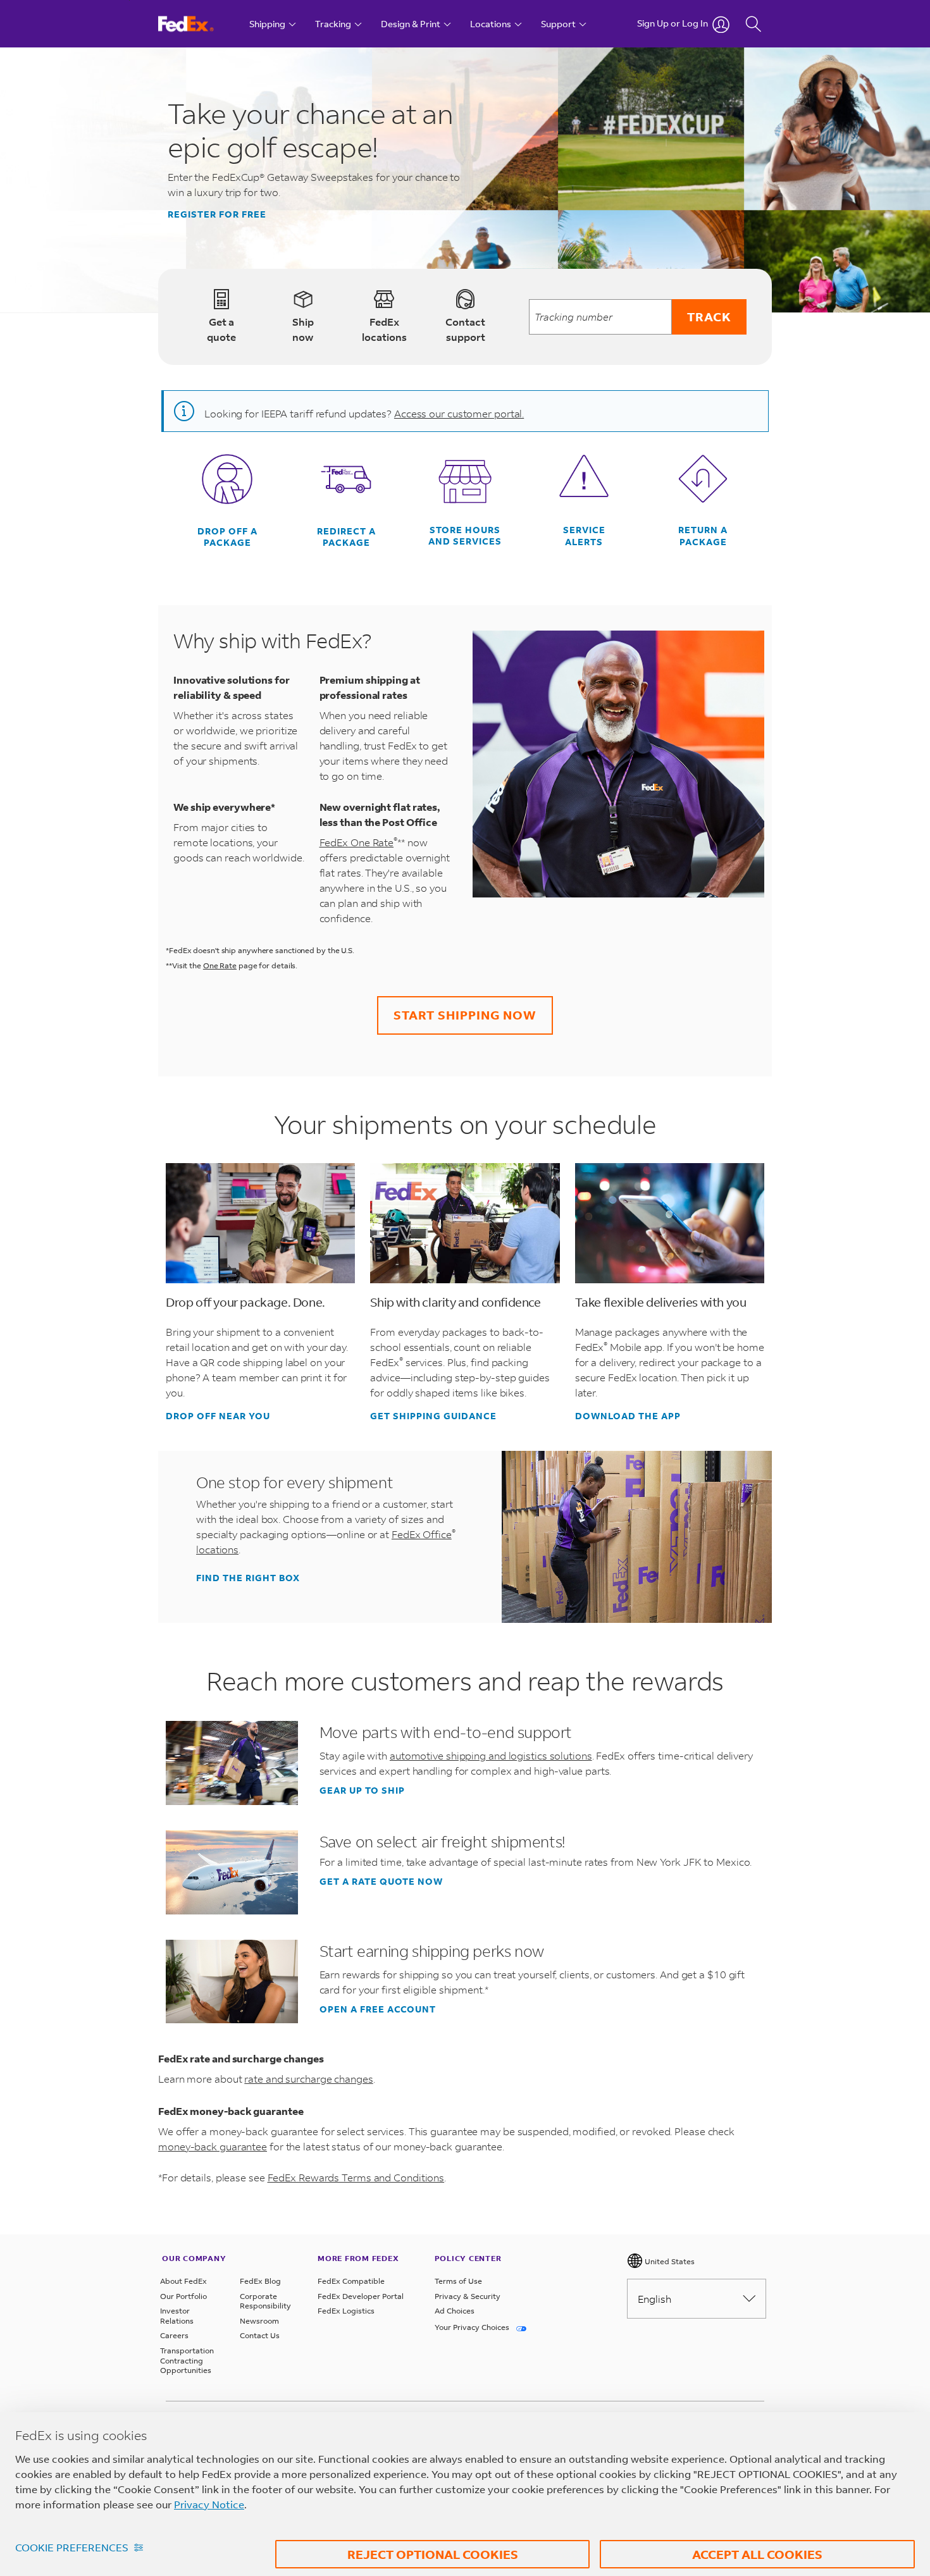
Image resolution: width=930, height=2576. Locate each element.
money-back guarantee (213, 2146)
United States (669, 2261)
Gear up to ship (362, 1790)
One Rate (220, 965)
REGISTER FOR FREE (217, 214)
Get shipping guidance (433, 1416)
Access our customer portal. (459, 413)
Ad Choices (455, 2311)
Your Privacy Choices (473, 2327)
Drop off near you (218, 1416)
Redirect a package (346, 537)
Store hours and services (465, 536)
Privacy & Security (468, 2296)
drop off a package (227, 537)
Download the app (628, 1416)
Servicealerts (584, 536)
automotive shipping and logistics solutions (491, 1755)
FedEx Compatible (351, 2281)
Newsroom (259, 2321)
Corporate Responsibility (265, 2301)
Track (709, 317)
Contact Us (260, 2335)
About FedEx (183, 2281)
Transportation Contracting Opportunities (187, 2360)
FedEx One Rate (359, 842)
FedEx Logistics (346, 2311)
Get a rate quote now (381, 1882)
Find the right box (248, 1578)
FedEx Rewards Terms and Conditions (356, 2177)
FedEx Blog (260, 2281)
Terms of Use (458, 2281)
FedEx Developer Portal (361, 2296)
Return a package (703, 536)
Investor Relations (177, 2316)
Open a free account (378, 2009)
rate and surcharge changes (308, 2079)
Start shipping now (465, 1015)
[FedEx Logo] (198, 24)
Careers (174, 2335)
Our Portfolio (183, 2296)
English (654, 2299)
